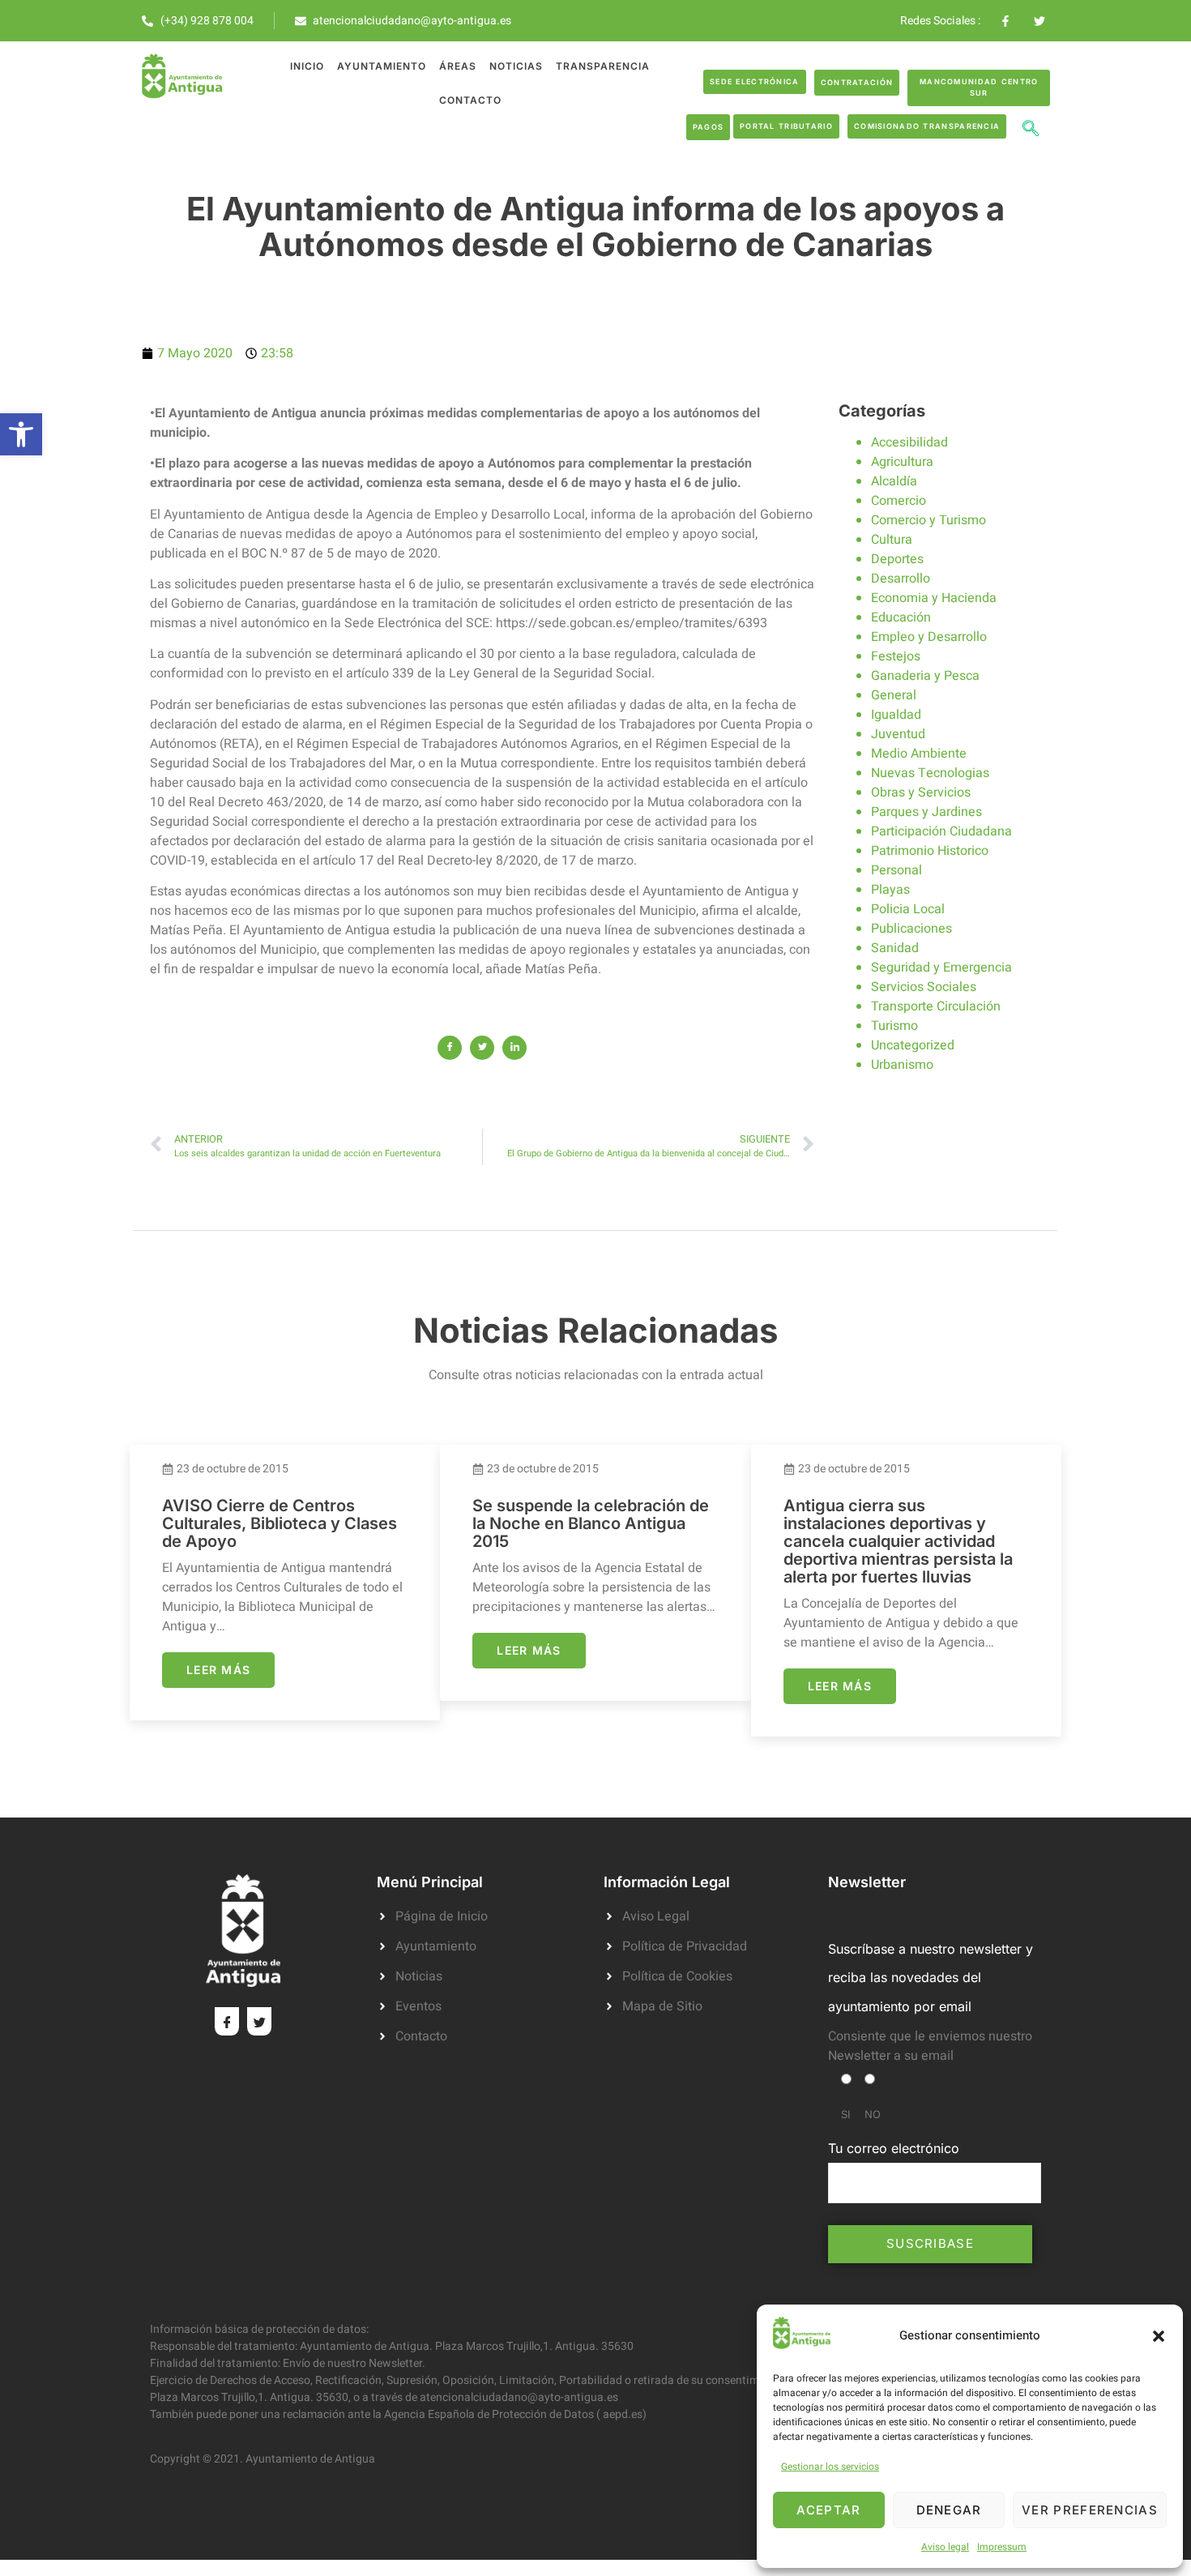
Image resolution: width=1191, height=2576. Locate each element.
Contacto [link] (470, 100)
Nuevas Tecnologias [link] (930, 773)
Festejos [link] (896, 656)
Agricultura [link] (902, 462)
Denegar (949, 2510)
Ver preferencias (1090, 2510)
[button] (1159, 2336)
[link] (21, 434)
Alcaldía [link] (894, 481)
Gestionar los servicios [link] (830, 2467)
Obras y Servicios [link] (921, 792)
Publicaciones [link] (911, 929)
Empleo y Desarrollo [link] (929, 637)
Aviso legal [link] (945, 2547)
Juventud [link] (898, 734)
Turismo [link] (894, 1026)
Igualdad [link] (896, 715)
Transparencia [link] (603, 66)
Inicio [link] (307, 66)
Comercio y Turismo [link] (928, 520)
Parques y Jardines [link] (926, 812)
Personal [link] (896, 870)
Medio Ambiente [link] (919, 754)
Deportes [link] (897, 559)
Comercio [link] (899, 501)
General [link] (894, 695)
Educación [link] (901, 617)
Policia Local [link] (908, 909)
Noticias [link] (516, 66)
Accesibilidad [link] (909, 442)
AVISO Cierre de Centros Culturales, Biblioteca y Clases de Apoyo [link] (280, 1523)
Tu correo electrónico (894, 2148)
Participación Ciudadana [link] (941, 831)
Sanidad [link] (895, 948)
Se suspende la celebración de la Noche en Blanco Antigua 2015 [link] (591, 1523)
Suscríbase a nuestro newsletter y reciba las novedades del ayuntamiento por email (931, 1977)
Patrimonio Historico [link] (930, 851)
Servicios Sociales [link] (924, 987)
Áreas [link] (458, 66)
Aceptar (828, 2510)
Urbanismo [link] (902, 1065)
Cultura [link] (892, 540)
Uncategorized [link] (913, 1045)
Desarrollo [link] (901, 579)
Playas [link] (890, 890)
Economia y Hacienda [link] (934, 598)
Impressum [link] (1002, 2547)
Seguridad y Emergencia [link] (941, 968)
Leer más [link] (218, 1670)
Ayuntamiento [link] (382, 66)
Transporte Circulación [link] (936, 1006)
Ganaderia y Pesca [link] (925, 676)
